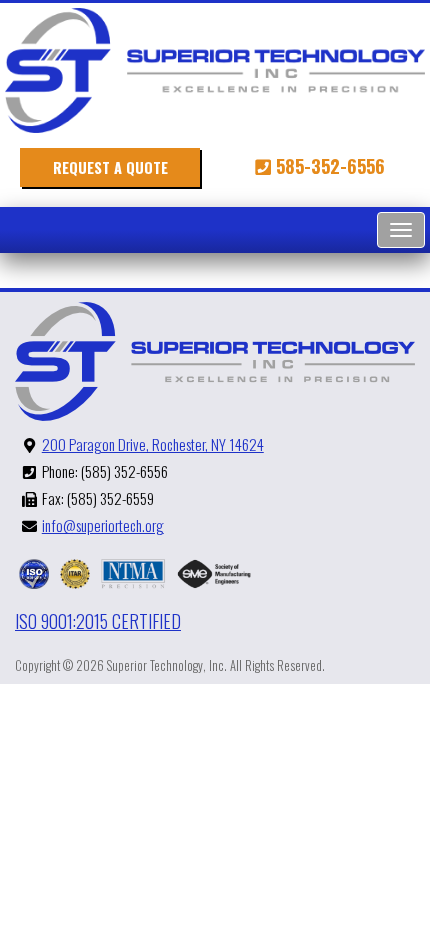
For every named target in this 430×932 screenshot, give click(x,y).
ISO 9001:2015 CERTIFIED (98, 621)
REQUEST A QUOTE (110, 167)
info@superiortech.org (103, 525)
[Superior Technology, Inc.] (215, 70)
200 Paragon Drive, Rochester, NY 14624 (153, 444)
